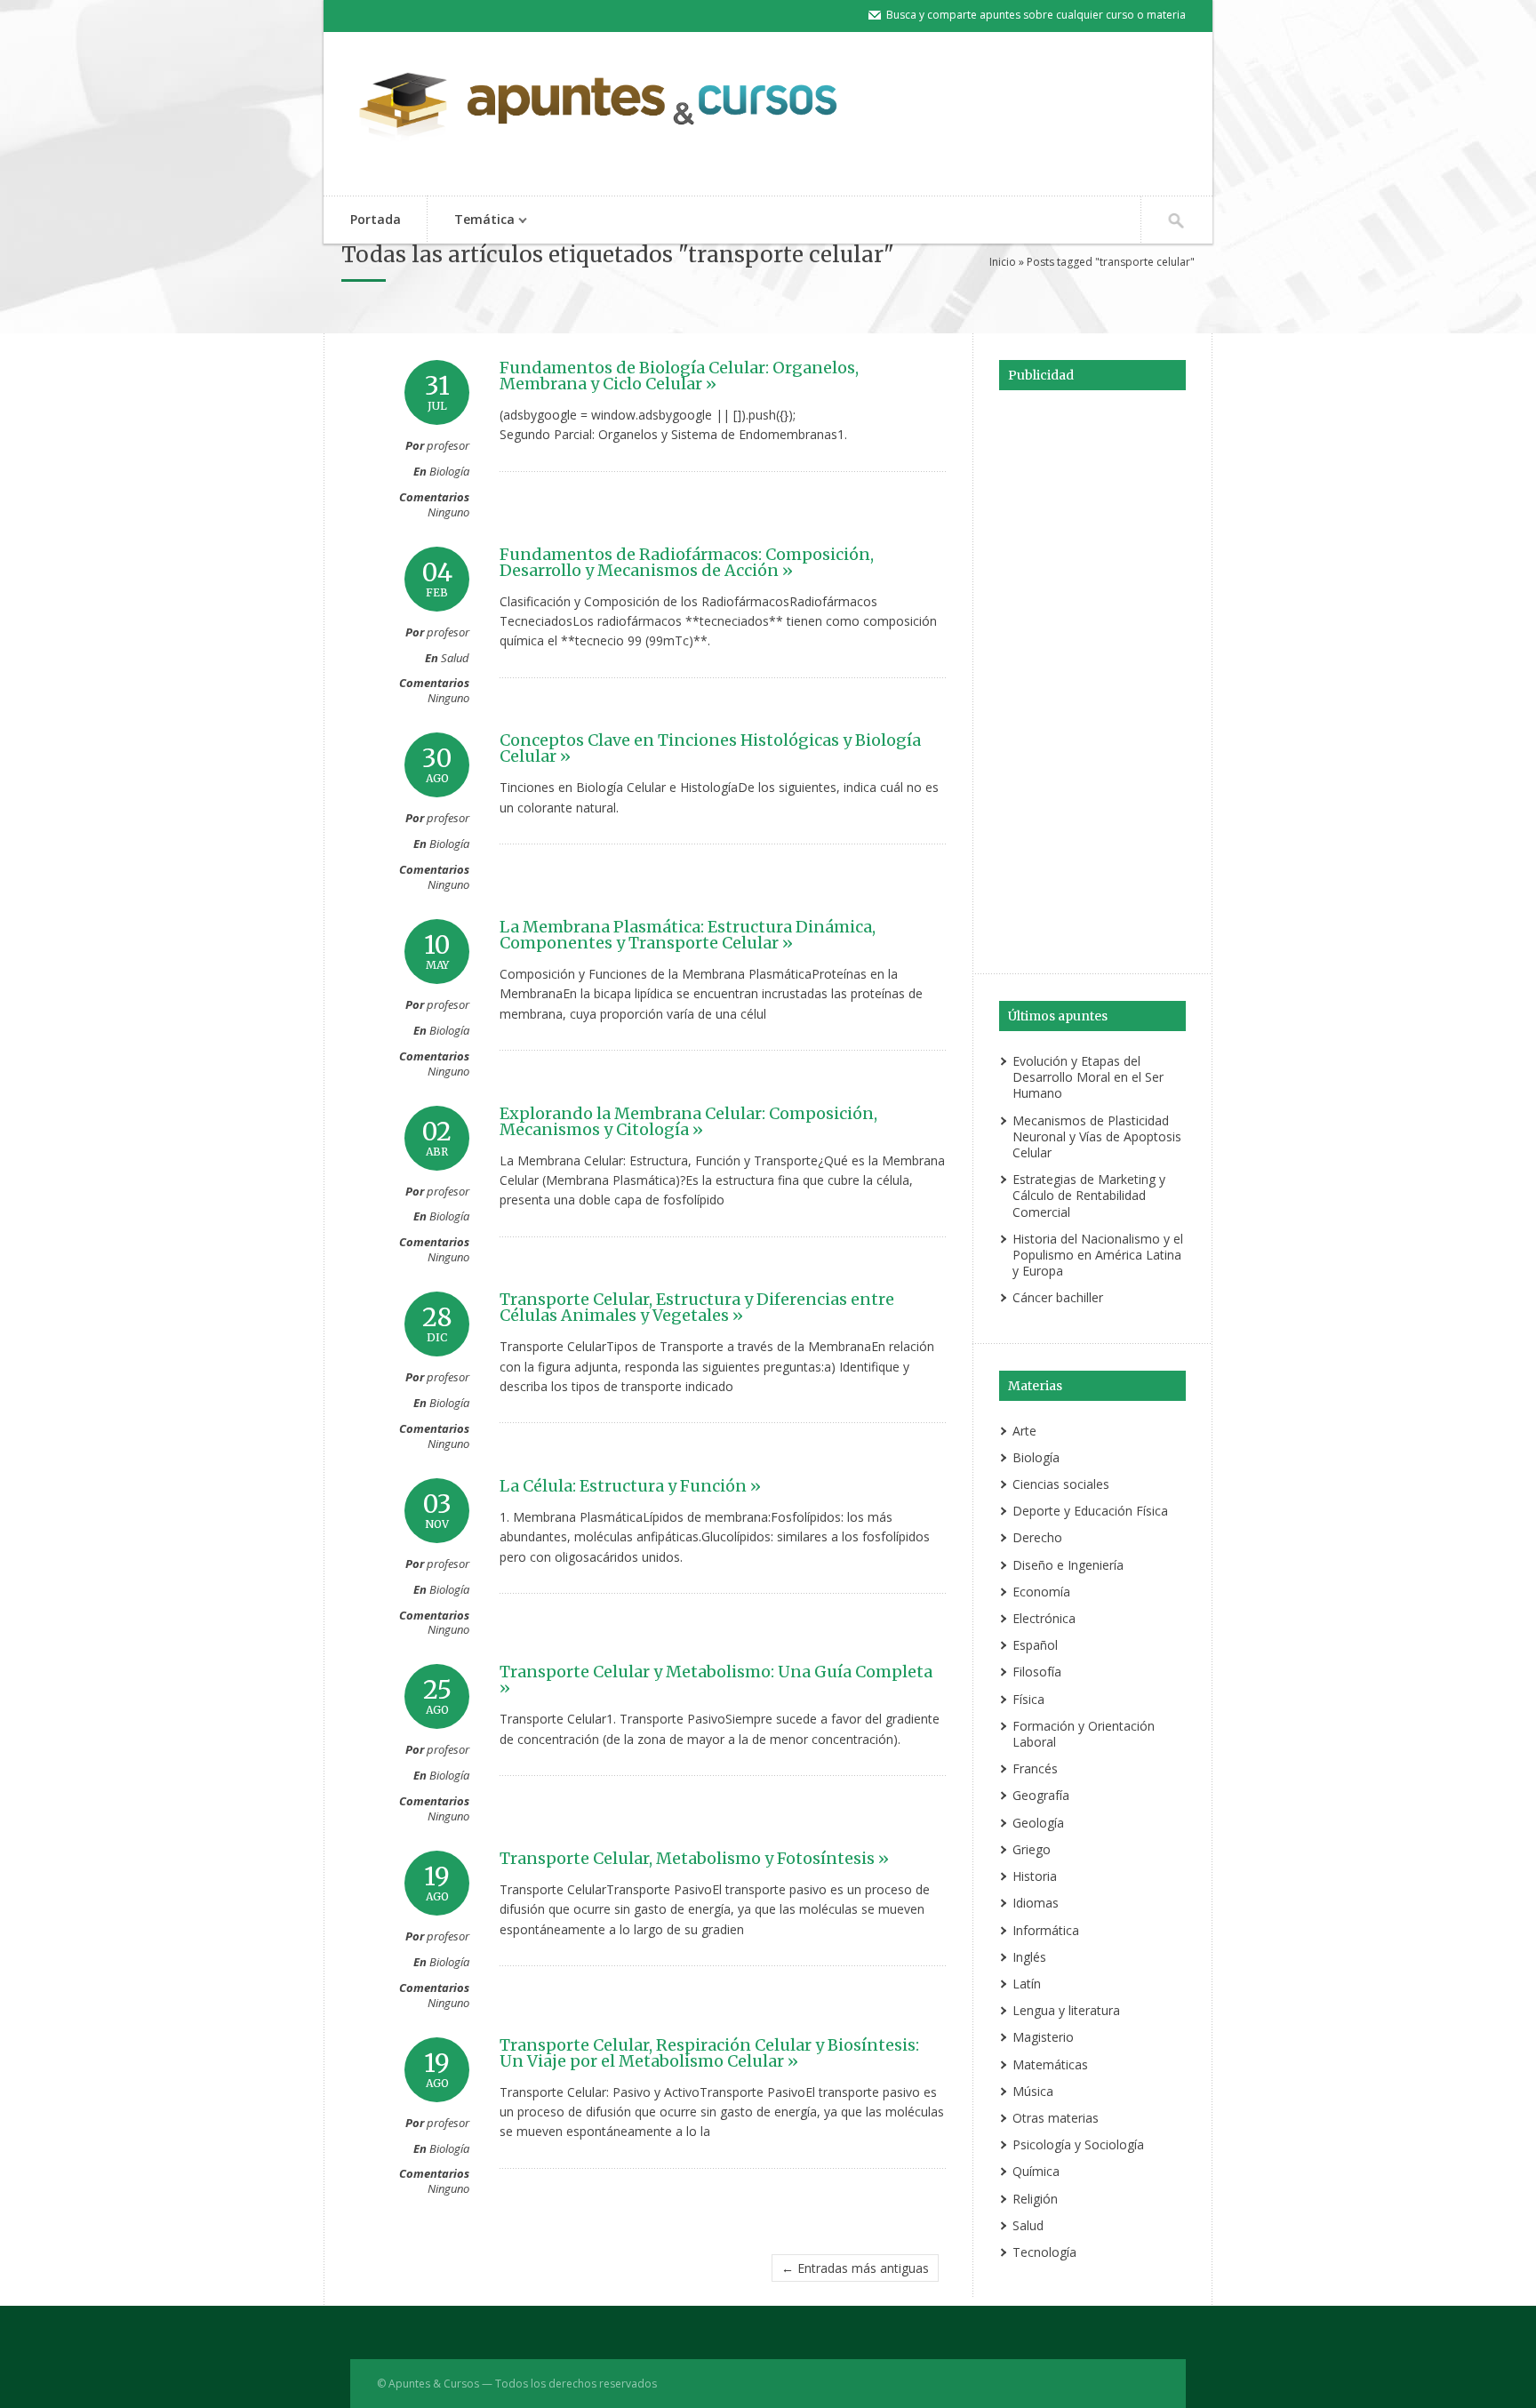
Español (1035, 1645)
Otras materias (1056, 2118)
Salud (455, 658)
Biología (449, 471)
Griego (1032, 1849)
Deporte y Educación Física (1090, 1511)
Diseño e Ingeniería (1068, 1565)
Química (1036, 2171)
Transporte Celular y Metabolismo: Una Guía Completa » (716, 1680)
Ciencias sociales (1061, 1484)
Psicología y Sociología (1078, 2144)
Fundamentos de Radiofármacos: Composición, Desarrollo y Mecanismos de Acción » (687, 562)
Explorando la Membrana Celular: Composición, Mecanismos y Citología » (688, 1121)
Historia (1035, 1876)
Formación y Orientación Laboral (1084, 1734)
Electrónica (1044, 1618)
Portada (376, 219)
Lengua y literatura (1066, 2010)
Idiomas (1036, 1903)
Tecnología (1044, 2252)
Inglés (1029, 1957)
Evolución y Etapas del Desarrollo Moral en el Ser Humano (1088, 1077)
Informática (1046, 1930)
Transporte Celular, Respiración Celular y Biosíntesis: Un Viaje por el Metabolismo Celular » (709, 2053)
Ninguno (448, 512)
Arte (1024, 1431)
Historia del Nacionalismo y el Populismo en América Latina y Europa (1098, 1255)
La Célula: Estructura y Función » (630, 1486)
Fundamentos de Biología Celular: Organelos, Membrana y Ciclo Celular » (679, 376)
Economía (1041, 1592)
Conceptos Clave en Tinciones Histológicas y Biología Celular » (710, 748)
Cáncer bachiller (1058, 1297)
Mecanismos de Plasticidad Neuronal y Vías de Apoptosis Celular (1097, 1136)
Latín (1027, 1984)
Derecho (1037, 1537)
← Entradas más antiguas (855, 2268)
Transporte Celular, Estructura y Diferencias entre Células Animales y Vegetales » (697, 1307)
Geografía (1041, 1795)
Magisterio (1043, 2037)
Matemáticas (1050, 2064)
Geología (1038, 1823)
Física (1028, 1699)
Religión (1035, 2199)
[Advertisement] (1092, 679)
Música (1033, 2091)
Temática (471, 221)
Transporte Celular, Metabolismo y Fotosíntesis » (694, 1858)
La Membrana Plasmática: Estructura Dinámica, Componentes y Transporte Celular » (688, 935)
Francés (1035, 1768)
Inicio (1003, 262)
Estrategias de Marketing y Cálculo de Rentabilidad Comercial (1089, 1195)
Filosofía (1037, 1672)
